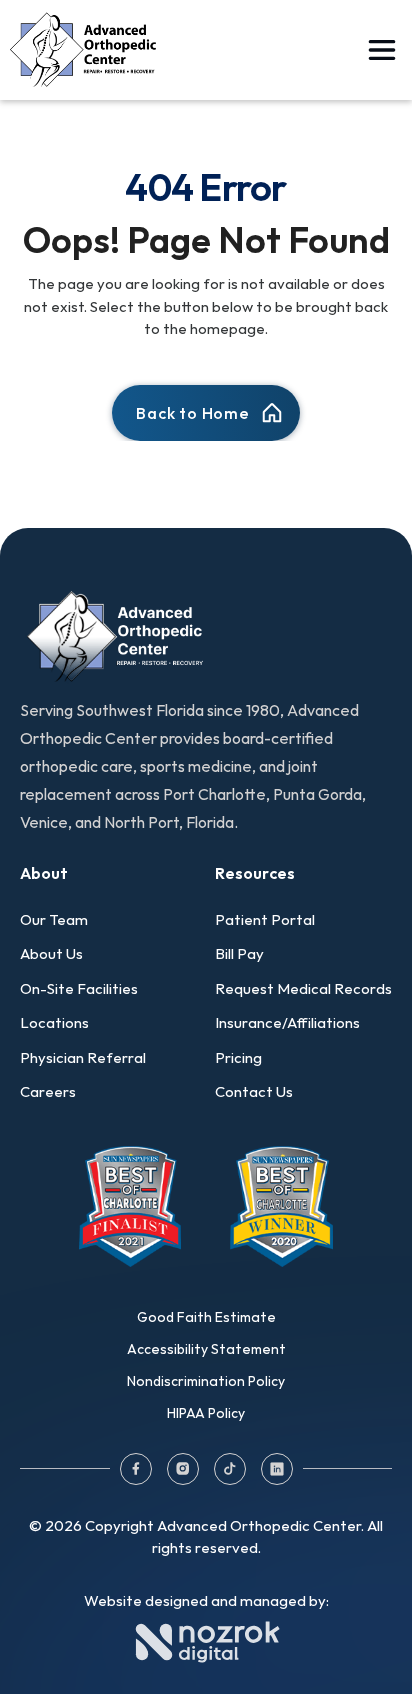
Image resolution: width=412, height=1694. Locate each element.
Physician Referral (83, 1057)
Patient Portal (265, 919)
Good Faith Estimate (206, 1317)
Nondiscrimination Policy (206, 1381)
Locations (54, 1022)
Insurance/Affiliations (287, 1022)
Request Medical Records (303, 988)
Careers (48, 1091)
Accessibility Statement (206, 1349)
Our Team (54, 919)
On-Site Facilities (79, 988)
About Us (51, 953)
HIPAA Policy (206, 1413)
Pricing (238, 1057)
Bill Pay (239, 953)
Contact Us (254, 1091)
